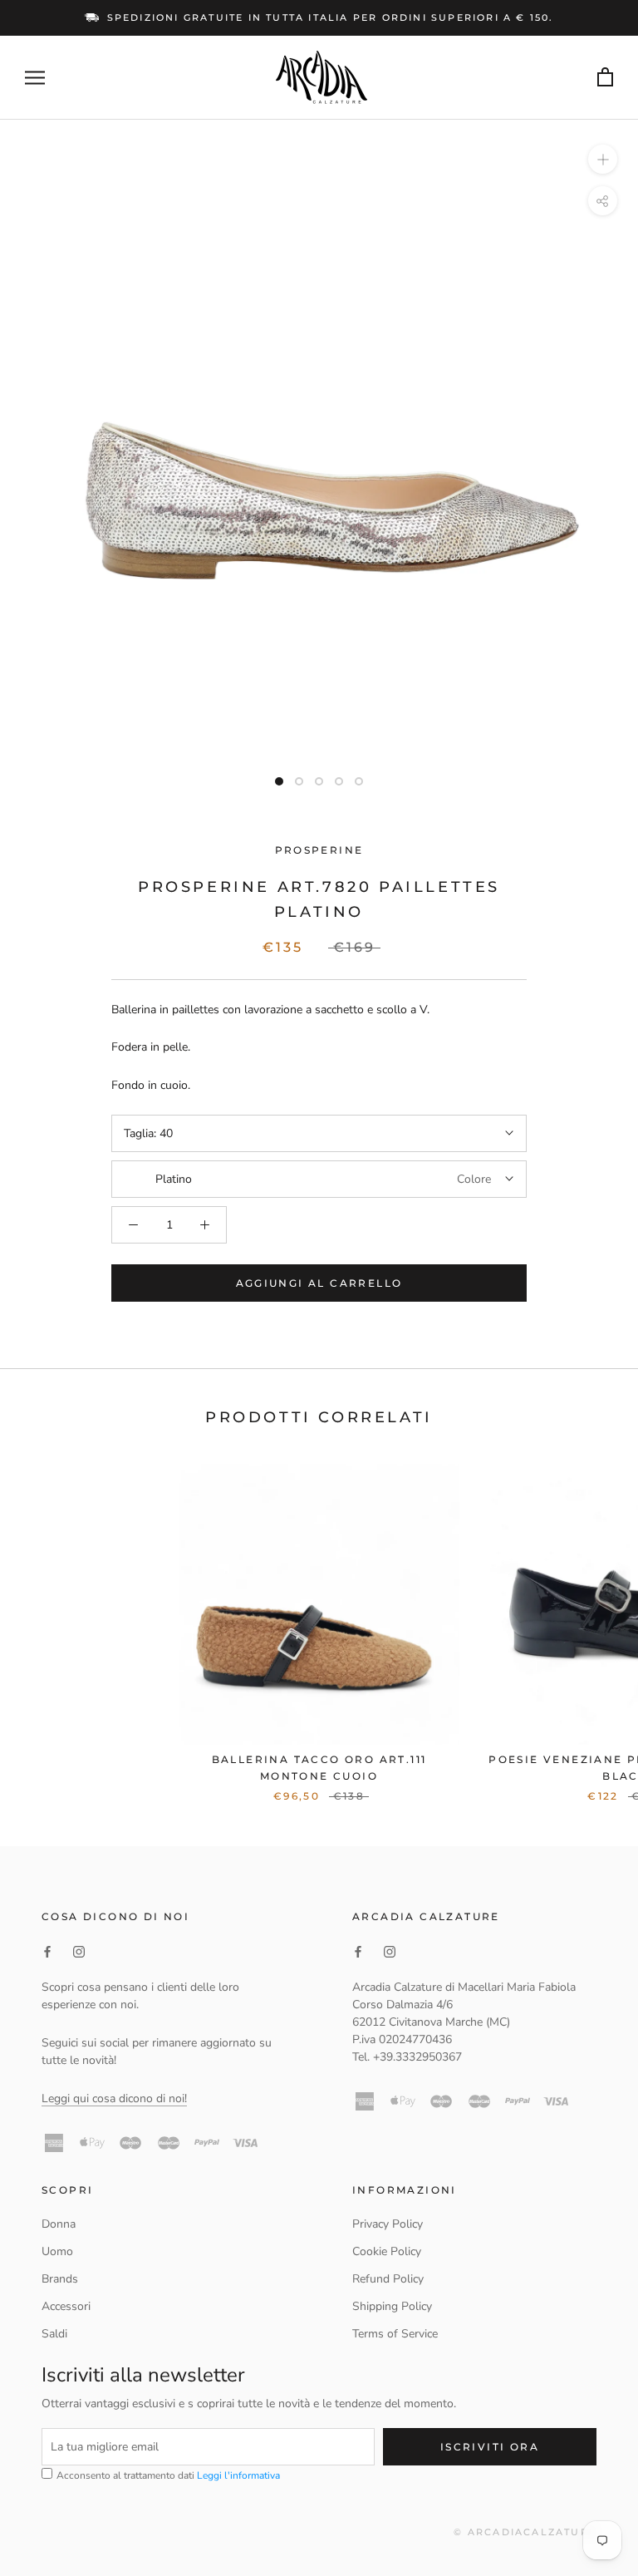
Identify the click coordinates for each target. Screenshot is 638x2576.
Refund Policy (388, 2279)
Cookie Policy (387, 2251)
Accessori (66, 2306)
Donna (59, 2224)
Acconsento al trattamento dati (167, 2475)
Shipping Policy (392, 2306)
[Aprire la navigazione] (35, 78)
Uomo (57, 2251)
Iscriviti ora (490, 2447)
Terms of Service (395, 2334)
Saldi (54, 2334)
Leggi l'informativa (238, 2475)
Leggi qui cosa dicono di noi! (114, 2098)
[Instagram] (79, 1951)
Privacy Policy (388, 2224)
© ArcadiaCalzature (525, 2532)
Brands (60, 2279)
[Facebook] (47, 1951)
